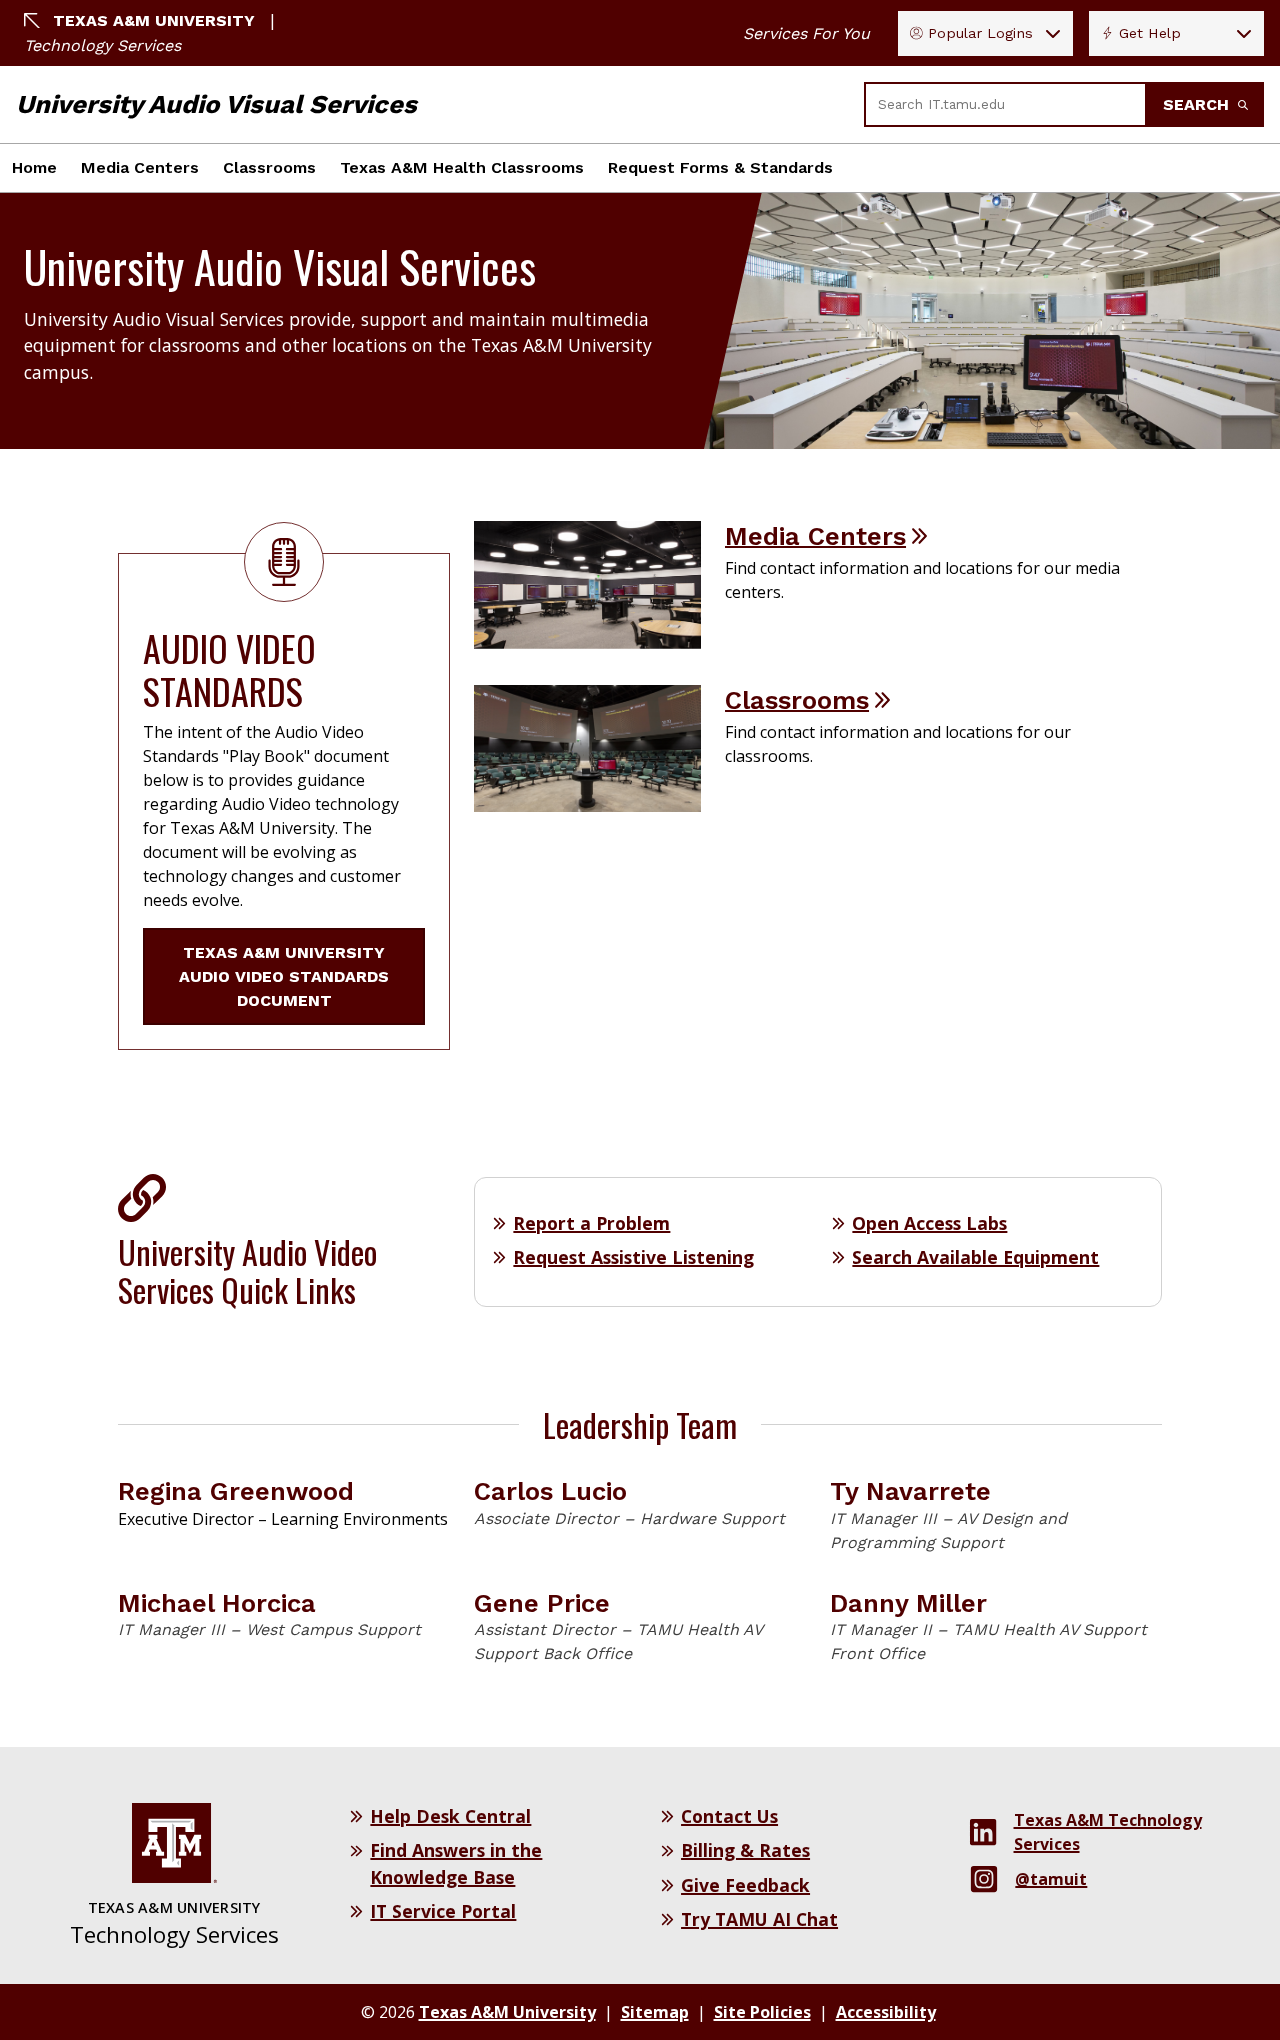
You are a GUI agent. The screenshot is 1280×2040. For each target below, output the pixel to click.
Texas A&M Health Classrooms (462, 167)
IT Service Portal (443, 1911)
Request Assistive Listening (633, 1257)
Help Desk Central (450, 1816)
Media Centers (140, 167)
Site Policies (762, 2012)
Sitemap (655, 2012)
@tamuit (1051, 1879)
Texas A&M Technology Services (1108, 1832)
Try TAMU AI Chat (759, 1919)
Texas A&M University (154, 20)
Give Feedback (745, 1885)
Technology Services (102, 45)
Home (34, 167)
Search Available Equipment (975, 1257)
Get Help (1150, 33)
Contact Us (729, 1816)
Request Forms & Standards (720, 167)
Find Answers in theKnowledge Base (456, 1863)
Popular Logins (980, 33)
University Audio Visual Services (216, 104)
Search (1198, 104)
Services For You (806, 33)
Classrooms (269, 167)
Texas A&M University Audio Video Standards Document (284, 976)
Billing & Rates (745, 1850)
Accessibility (886, 2012)
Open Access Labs (929, 1223)
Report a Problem (591, 1223)
